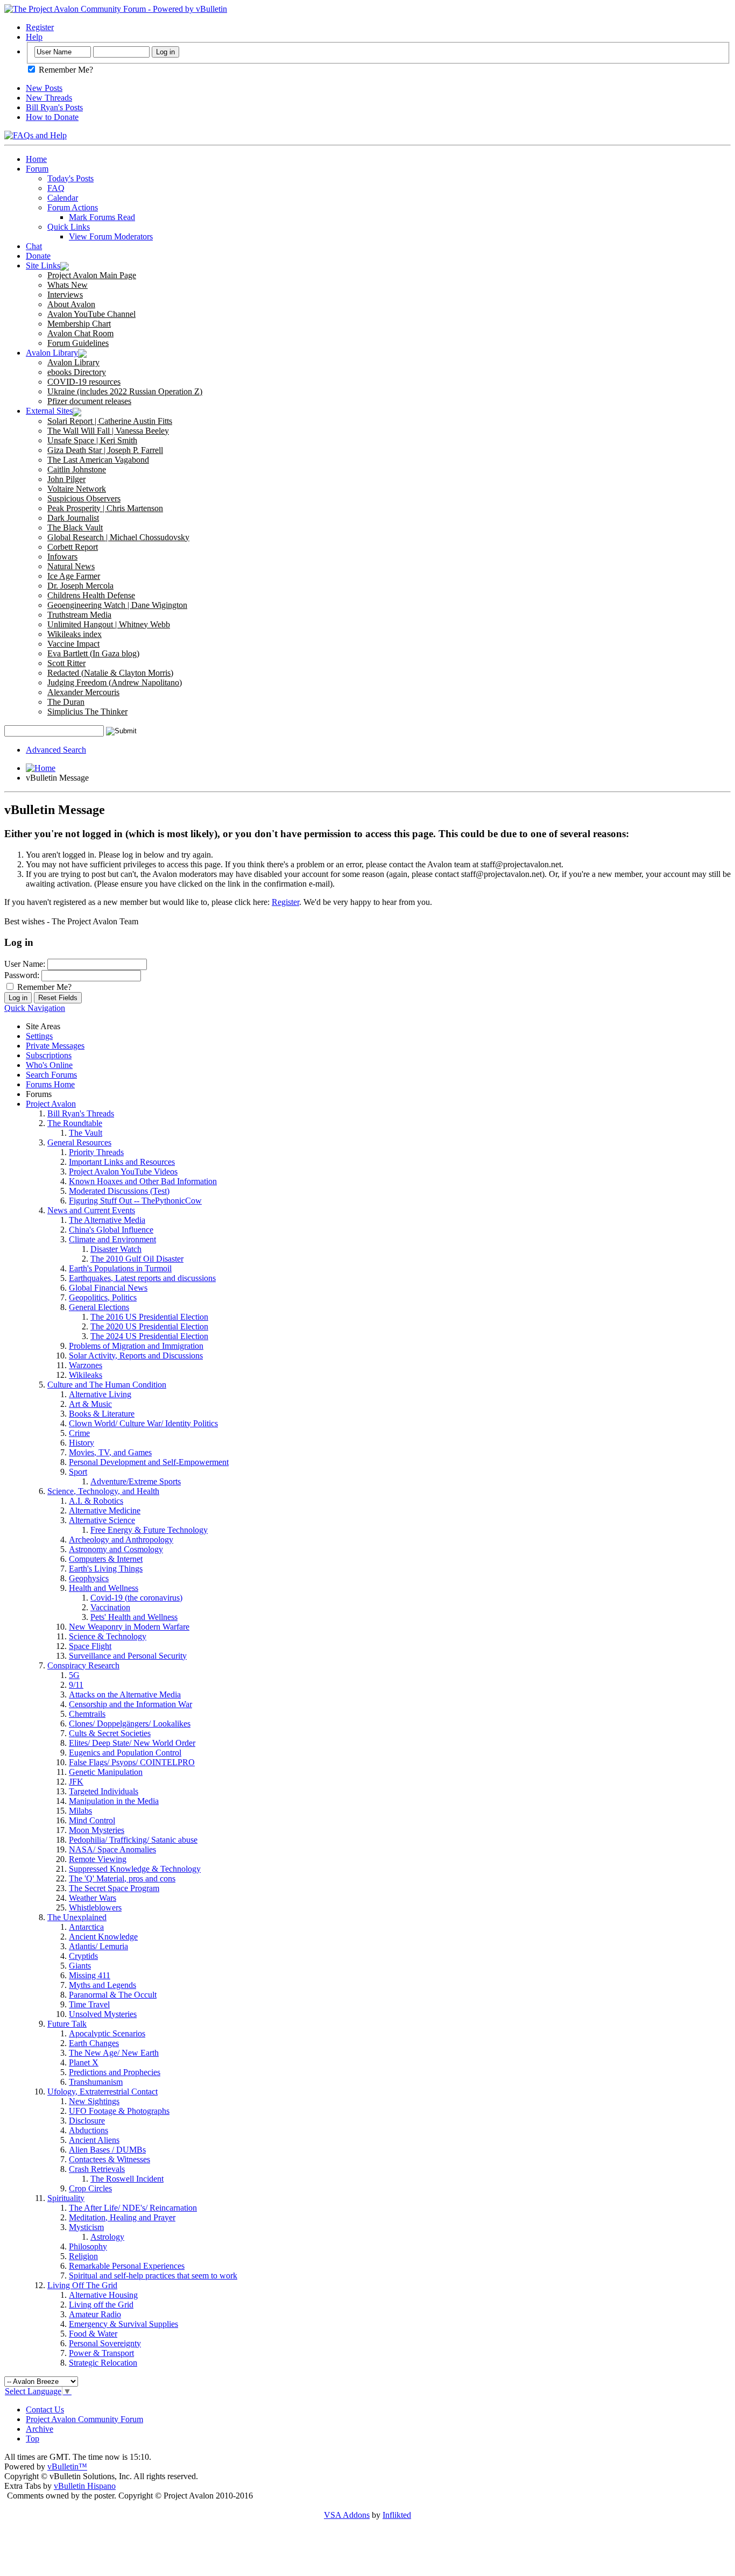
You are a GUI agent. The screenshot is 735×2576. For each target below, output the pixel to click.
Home (36, 159)
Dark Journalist (73, 518)
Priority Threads (96, 1152)
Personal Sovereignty (105, 2343)
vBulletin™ (67, 2467)
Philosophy (88, 2246)
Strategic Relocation (103, 2363)
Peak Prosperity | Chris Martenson (105, 508)
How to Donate (52, 117)
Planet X (84, 2062)
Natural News (71, 566)
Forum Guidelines (78, 343)
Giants (80, 1966)
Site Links (43, 266)
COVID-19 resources (84, 382)
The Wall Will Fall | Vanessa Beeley (108, 431)
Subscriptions (49, 1055)
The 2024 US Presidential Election (149, 1336)
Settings (39, 1036)
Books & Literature (102, 1414)
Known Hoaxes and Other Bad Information (143, 1181)
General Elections (99, 1307)
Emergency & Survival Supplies (123, 2324)
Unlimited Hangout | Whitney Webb (109, 624)
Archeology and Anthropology (121, 1540)
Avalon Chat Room (80, 333)
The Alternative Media (107, 1220)
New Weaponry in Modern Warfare (129, 1627)
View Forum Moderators (111, 236)
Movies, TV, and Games (110, 1452)
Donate (38, 256)
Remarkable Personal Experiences (127, 2266)
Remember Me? (65, 70)
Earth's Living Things (106, 1569)
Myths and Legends (103, 1985)
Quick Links (69, 227)
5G (74, 1675)
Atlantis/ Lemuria (98, 1946)
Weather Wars (93, 1898)
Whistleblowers (95, 1908)
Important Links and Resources (122, 1162)
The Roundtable (75, 1123)
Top (33, 2439)
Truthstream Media (79, 615)
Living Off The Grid (82, 2285)
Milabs (80, 1811)
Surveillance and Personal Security (128, 1656)
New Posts (44, 88)
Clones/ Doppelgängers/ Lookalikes (130, 1724)
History (82, 1443)
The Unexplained (77, 1917)
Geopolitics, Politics (103, 1297)
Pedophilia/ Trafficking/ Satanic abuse (133, 1840)
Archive (40, 2429)
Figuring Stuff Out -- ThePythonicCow (135, 1201)
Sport (78, 1472)
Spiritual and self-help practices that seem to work (153, 2276)
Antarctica (86, 1927)
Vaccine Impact (73, 644)
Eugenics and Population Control (125, 1753)
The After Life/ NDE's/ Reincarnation (133, 2208)
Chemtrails (87, 1714)
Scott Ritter (66, 663)
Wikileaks (86, 1375)
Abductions (89, 2130)
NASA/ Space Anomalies (112, 1849)
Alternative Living (100, 1394)
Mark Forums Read (102, 217)
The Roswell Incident (127, 2179)
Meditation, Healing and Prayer (122, 2217)
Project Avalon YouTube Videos (123, 1172)
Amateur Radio (95, 2314)
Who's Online (49, 1065)
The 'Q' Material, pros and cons (122, 1878)
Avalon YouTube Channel (91, 314)
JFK (76, 1782)
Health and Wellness (104, 1588)
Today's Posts (70, 178)
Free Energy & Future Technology (149, 1530)
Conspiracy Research (83, 1665)
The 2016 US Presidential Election (149, 1317)
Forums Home (50, 1084)
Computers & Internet (106, 1559)
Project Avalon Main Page (92, 275)
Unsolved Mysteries (103, 2014)
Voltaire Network (77, 489)
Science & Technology (108, 1636)
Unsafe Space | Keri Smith (92, 440)
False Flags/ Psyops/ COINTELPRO (132, 1762)
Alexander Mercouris (83, 692)
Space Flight (90, 1646)
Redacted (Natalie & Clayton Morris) (110, 673)
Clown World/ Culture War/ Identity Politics (143, 1423)
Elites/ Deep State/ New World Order (132, 1743)
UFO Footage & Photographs (119, 2111)
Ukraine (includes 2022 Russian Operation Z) (125, 391)
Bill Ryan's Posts (54, 107)
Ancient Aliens (94, 2140)
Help (34, 37)
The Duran (66, 702)
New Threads (49, 98)
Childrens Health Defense (91, 595)
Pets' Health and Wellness (134, 1617)
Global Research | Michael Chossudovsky (118, 537)
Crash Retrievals (97, 2169)
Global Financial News (108, 1288)
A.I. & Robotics (96, 1501)
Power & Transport (101, 2353)
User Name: (25, 964)
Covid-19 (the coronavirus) (136, 1598)
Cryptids (83, 1956)
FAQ (56, 188)
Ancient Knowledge (103, 1937)
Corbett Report (73, 547)
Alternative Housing (103, 2295)
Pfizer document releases (89, 401)
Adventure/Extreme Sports (136, 1481)
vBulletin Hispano (85, 2486)
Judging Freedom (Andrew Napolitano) (115, 682)
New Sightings (94, 2101)
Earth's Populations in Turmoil (120, 1268)
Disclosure (87, 2121)
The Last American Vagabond (98, 460)
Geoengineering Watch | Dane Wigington (117, 605)
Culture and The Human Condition (107, 1385)
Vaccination (110, 1607)
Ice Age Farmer (74, 576)
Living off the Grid (101, 2305)
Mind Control (92, 1820)
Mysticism (86, 2227)
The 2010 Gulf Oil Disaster (137, 1259)
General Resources (79, 1142)
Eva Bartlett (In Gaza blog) (93, 653)
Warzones (86, 1365)
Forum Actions (73, 207)
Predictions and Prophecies (115, 2072)
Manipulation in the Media (114, 1801)
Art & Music (90, 1404)
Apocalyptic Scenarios (107, 2033)
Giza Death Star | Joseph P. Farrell (105, 450)
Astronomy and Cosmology (116, 1549)
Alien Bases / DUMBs (107, 2150)
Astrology (107, 2237)
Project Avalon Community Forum (84, 2419)
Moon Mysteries (97, 1830)
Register (40, 27)
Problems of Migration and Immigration (136, 1346)
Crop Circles (90, 2188)
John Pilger (66, 479)
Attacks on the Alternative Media (125, 1694)
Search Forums (51, 1075)
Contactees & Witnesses (109, 2159)
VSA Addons (347, 2515)
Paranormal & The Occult (113, 1995)
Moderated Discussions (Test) (119, 1191)
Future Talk (67, 2024)
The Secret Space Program (114, 1888)
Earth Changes (94, 2043)
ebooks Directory (77, 372)
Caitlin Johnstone (77, 469)
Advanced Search (56, 750)
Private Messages (55, 1046)
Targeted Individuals (104, 1791)
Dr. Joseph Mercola (80, 586)
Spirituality (66, 2198)
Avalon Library (52, 353)
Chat (34, 246)
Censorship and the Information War (130, 1704)
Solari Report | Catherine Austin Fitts (110, 421)
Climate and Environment (112, 1239)
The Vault (86, 1133)
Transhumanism (96, 2082)
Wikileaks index (75, 634)
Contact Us (45, 2409)
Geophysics (89, 1578)
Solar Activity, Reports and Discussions (136, 1356)
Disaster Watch (116, 1249)
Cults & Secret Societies (110, 1733)
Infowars (62, 557)
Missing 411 (90, 1975)
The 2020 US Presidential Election (149, 1326)
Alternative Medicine (105, 1510)
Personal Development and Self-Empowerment (149, 1462)
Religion (83, 2256)
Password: (22, 975)
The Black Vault (75, 528)
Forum (37, 169)
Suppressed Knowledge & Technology (135, 1869)
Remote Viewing (98, 1859)
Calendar (63, 198)
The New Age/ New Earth (114, 2053)
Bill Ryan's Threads (81, 1113)
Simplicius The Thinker (87, 712)
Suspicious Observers (84, 498)
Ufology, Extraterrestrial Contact (103, 2092)
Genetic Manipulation (106, 1772)
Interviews (65, 295)
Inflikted (397, 2515)
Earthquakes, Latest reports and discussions (142, 1278)
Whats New (68, 285)
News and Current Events (91, 1210)
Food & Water (93, 2334)
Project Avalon (51, 1104)
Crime (79, 1433)
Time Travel (89, 2004)
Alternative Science (102, 1520)
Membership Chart (79, 324)
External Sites (49, 411)
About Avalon (71, 304)
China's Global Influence (111, 1230)
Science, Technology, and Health (103, 1491)
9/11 (76, 1685)
